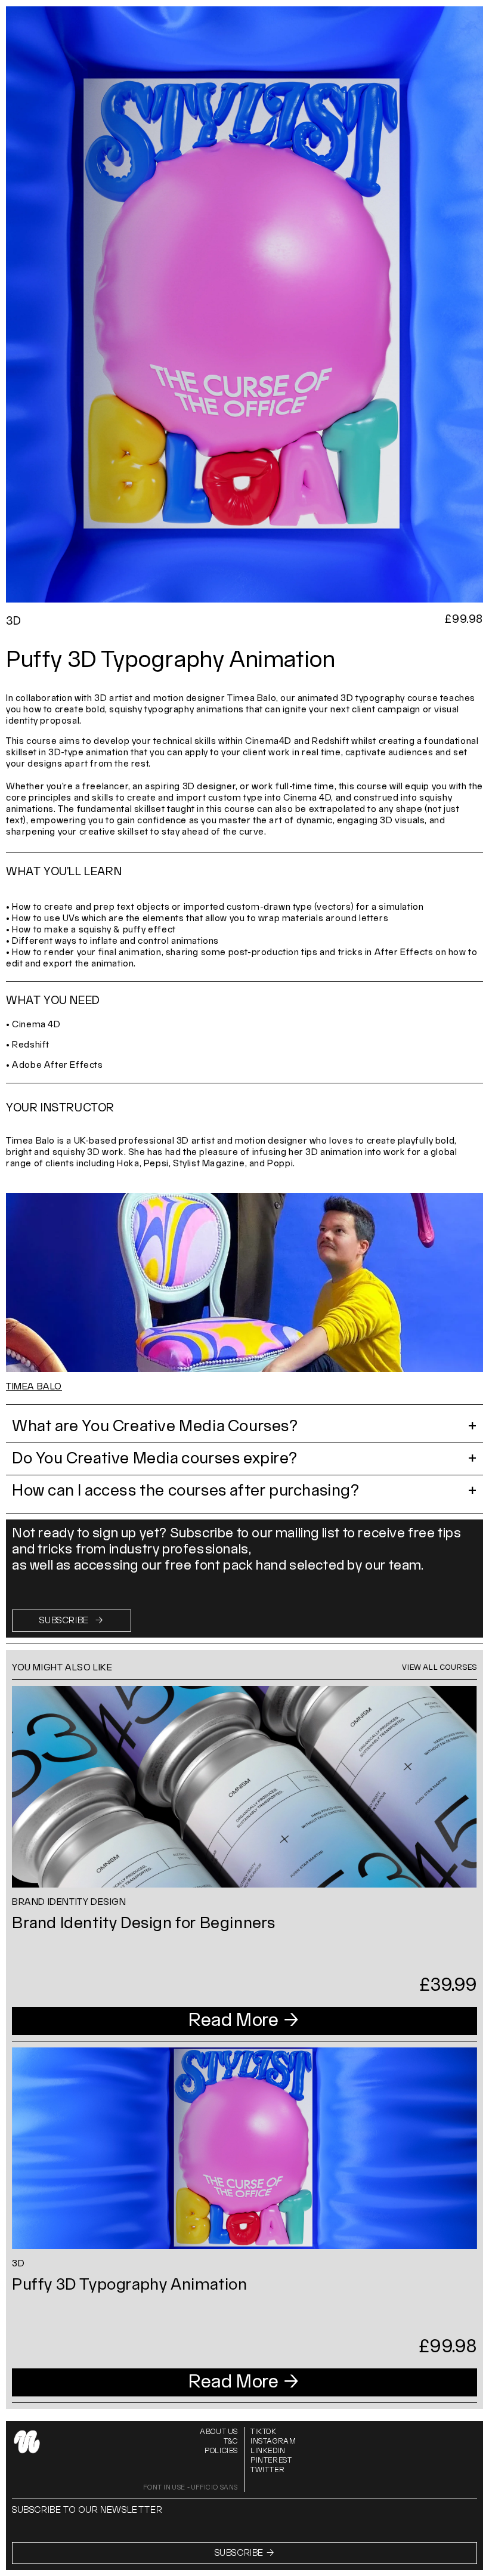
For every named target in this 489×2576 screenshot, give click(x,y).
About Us (219, 2432)
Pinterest (271, 2461)
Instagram (273, 2441)
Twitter (267, 2470)
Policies (221, 2451)
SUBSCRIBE (71, 1621)
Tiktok (264, 2432)
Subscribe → (245, 2553)
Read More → (244, 2021)
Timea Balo (34, 1387)
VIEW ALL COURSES (440, 1668)
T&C (231, 2441)
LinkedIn (268, 2451)
